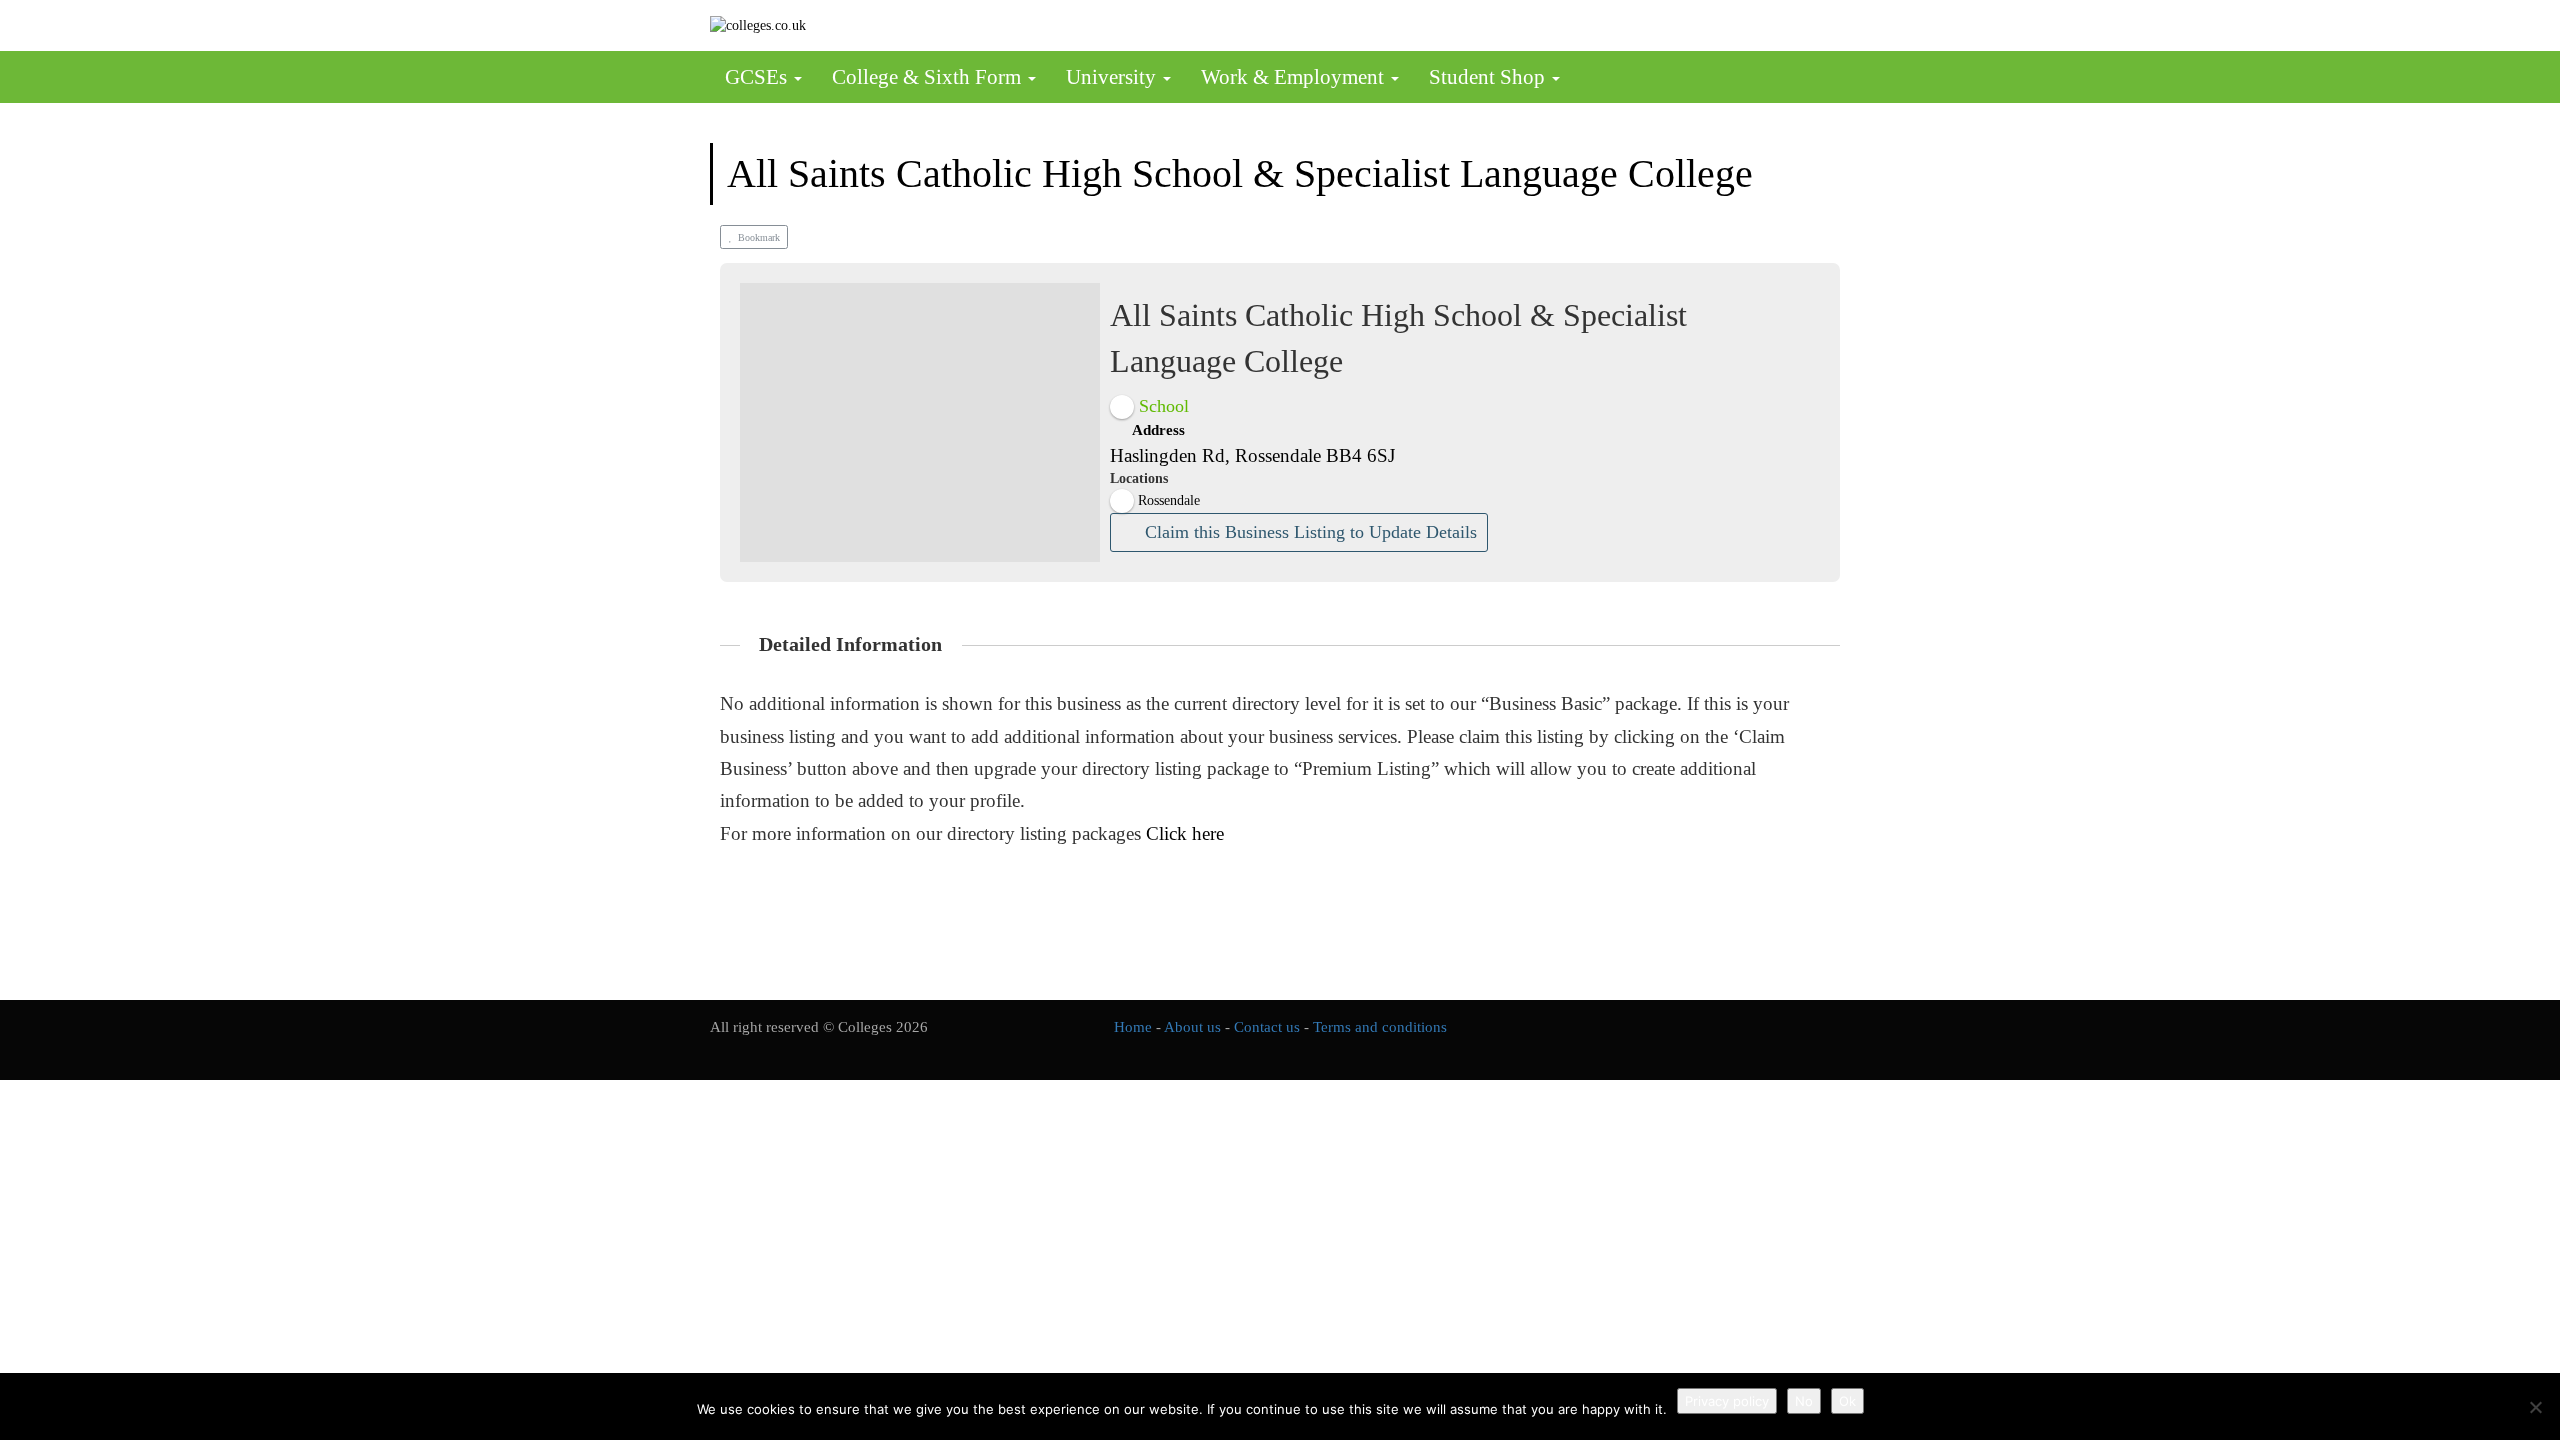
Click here (1185, 833)
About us (1192, 1027)
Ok (1847, 1401)
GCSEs (758, 77)
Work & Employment (1295, 77)
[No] (2535, 1407)
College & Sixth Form (929, 77)
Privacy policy (1727, 1401)
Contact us (1267, 1027)
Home (1133, 1027)
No (1804, 1401)
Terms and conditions (1380, 1027)
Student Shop (1489, 77)
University (1113, 77)
